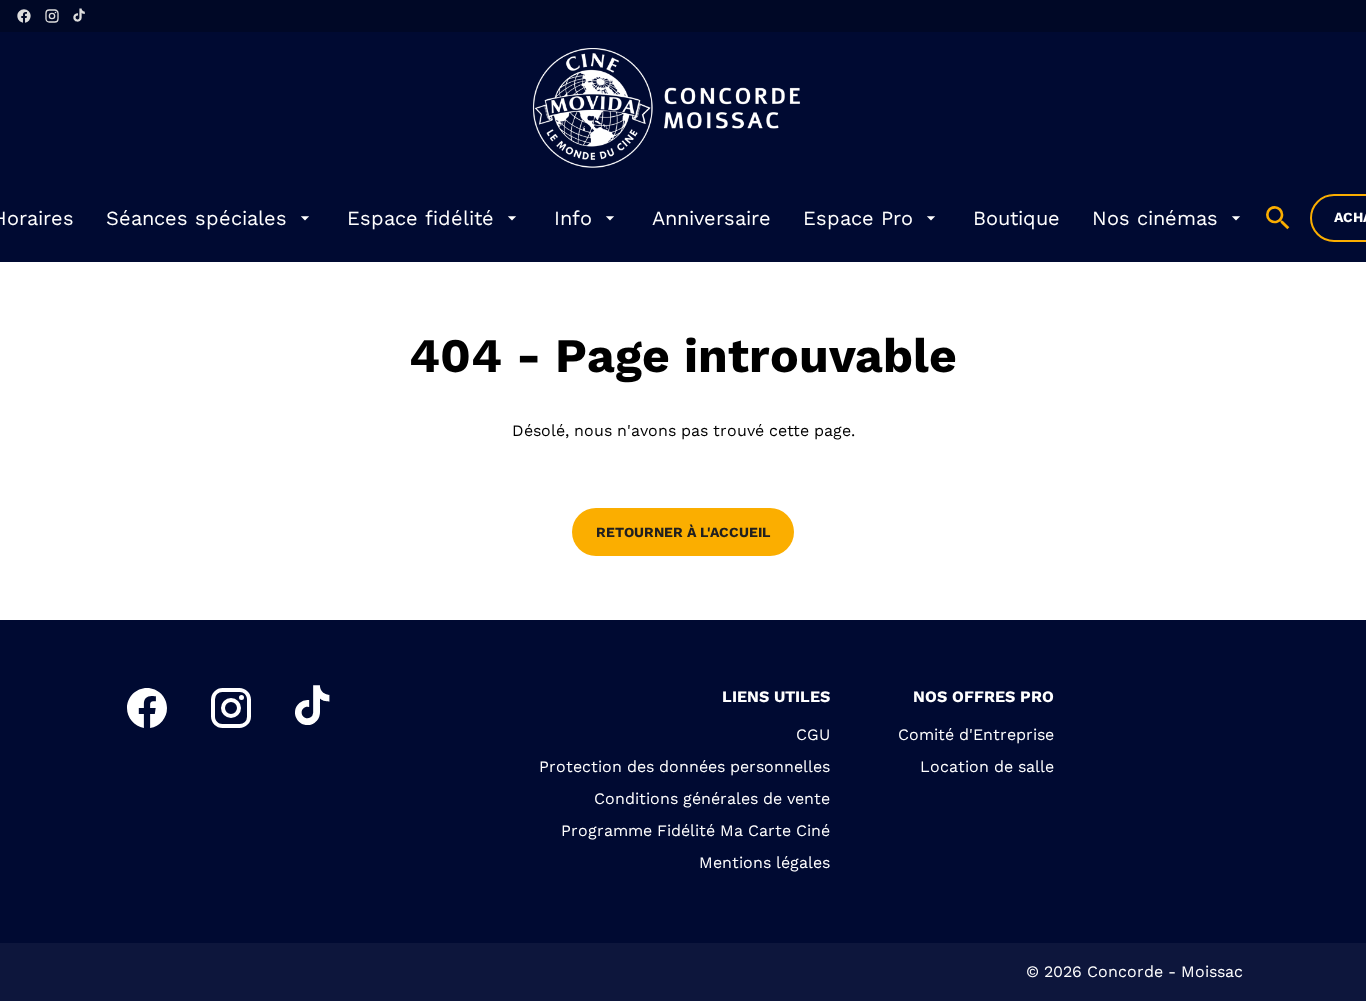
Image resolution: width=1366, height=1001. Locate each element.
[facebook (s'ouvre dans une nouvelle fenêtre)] (24, 16)
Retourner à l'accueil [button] (683, 532)
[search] (1278, 218)
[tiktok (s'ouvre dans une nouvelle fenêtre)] (80, 16)
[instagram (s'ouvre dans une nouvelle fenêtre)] (52, 16)
